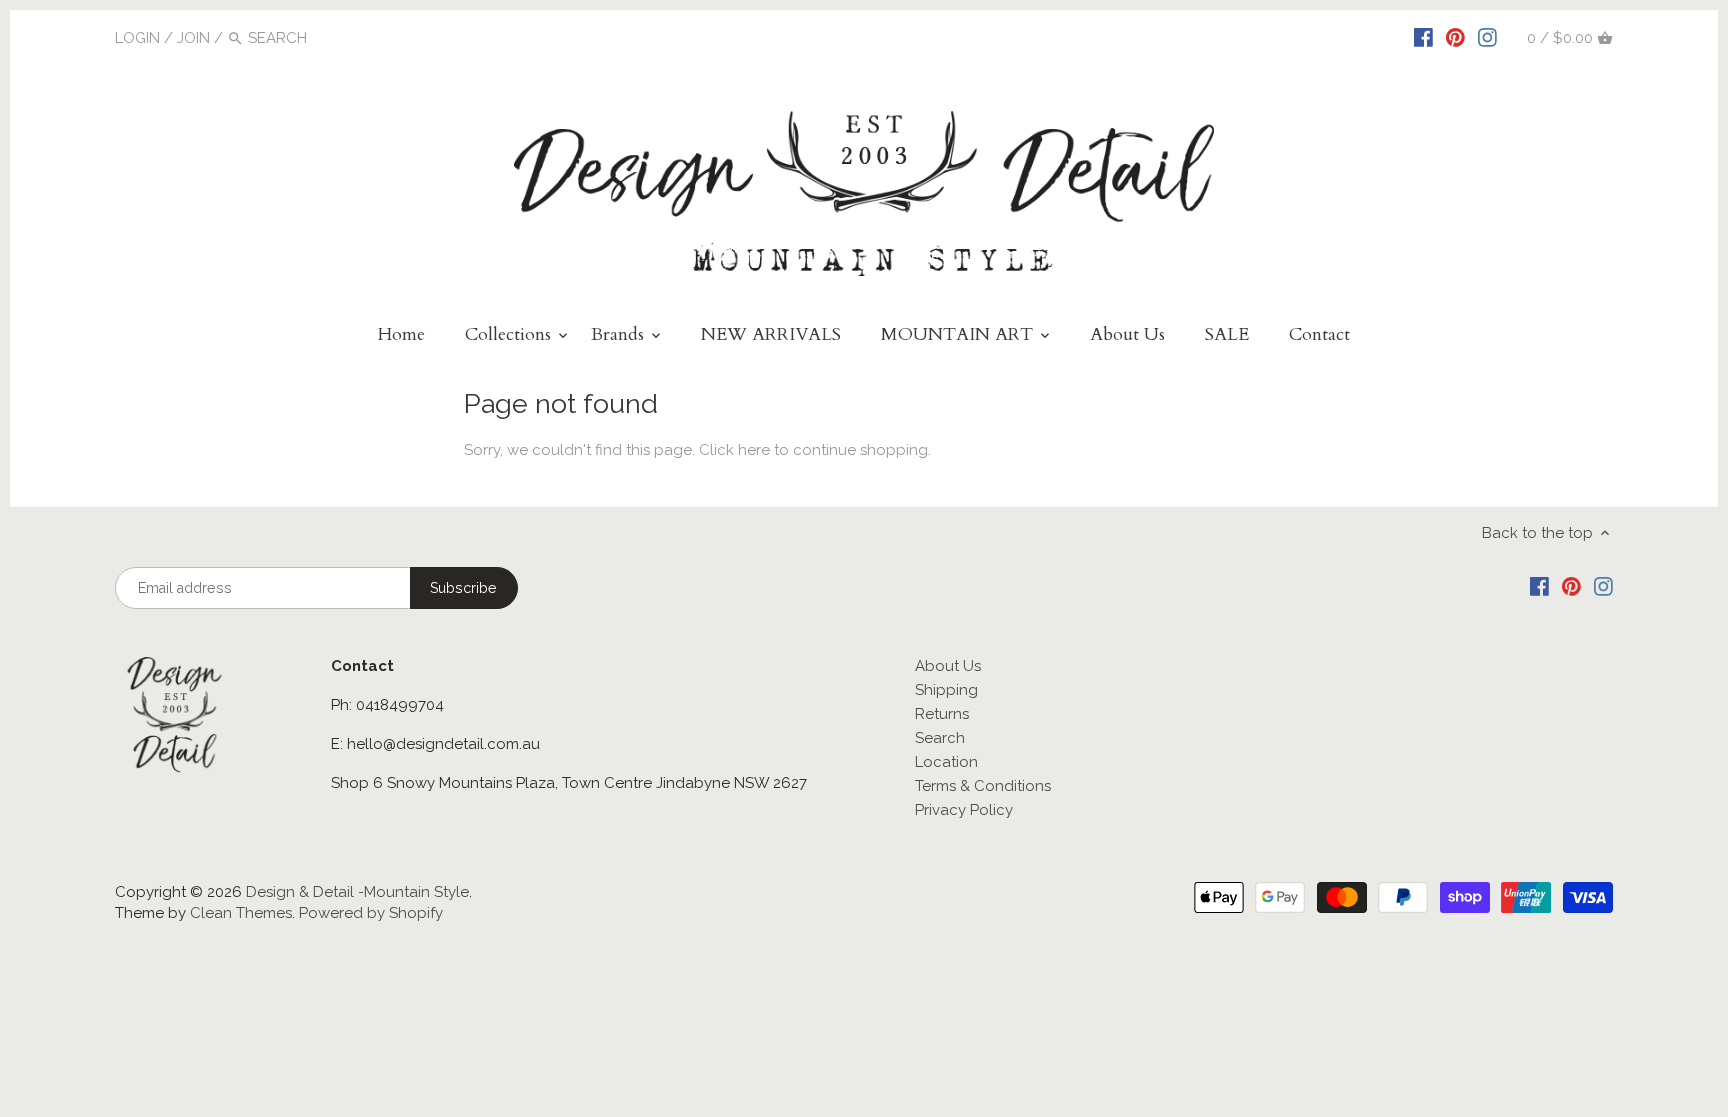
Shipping (946, 690)
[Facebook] (1423, 37)
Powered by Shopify (371, 913)
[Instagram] (1487, 37)
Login (137, 38)
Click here (734, 450)
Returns (942, 714)
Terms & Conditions (983, 786)
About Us (948, 666)
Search (940, 738)
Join (193, 38)
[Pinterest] (1455, 37)
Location (946, 762)
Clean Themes (241, 913)
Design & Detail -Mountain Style (357, 892)
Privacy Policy (964, 810)
